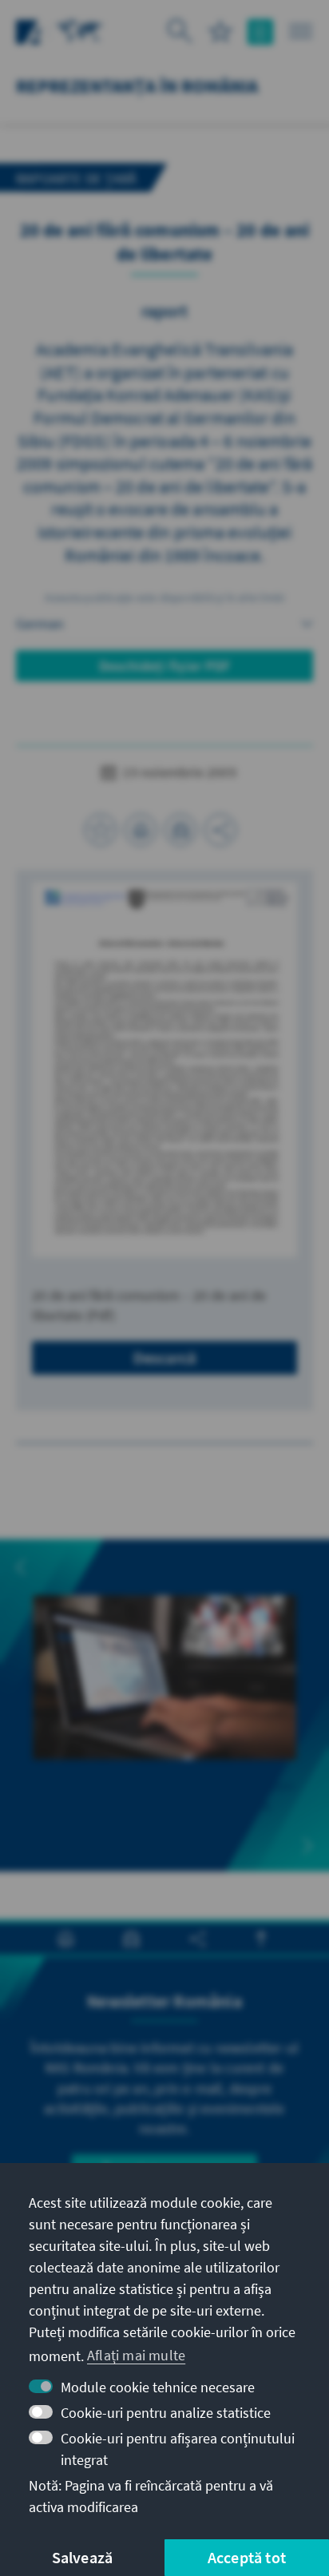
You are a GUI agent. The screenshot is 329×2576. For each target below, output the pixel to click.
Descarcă (165, 1357)
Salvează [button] (83, 2557)
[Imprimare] (141, 830)
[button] (21, 1567)
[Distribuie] (220, 830)
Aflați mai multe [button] (136, 2355)
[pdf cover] (164, 1070)
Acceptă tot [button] (247, 2557)
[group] (164, 1705)
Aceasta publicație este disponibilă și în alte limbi (164, 597)
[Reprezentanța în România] (80, 30)
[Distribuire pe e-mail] (180, 830)
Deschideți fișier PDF (164, 666)
